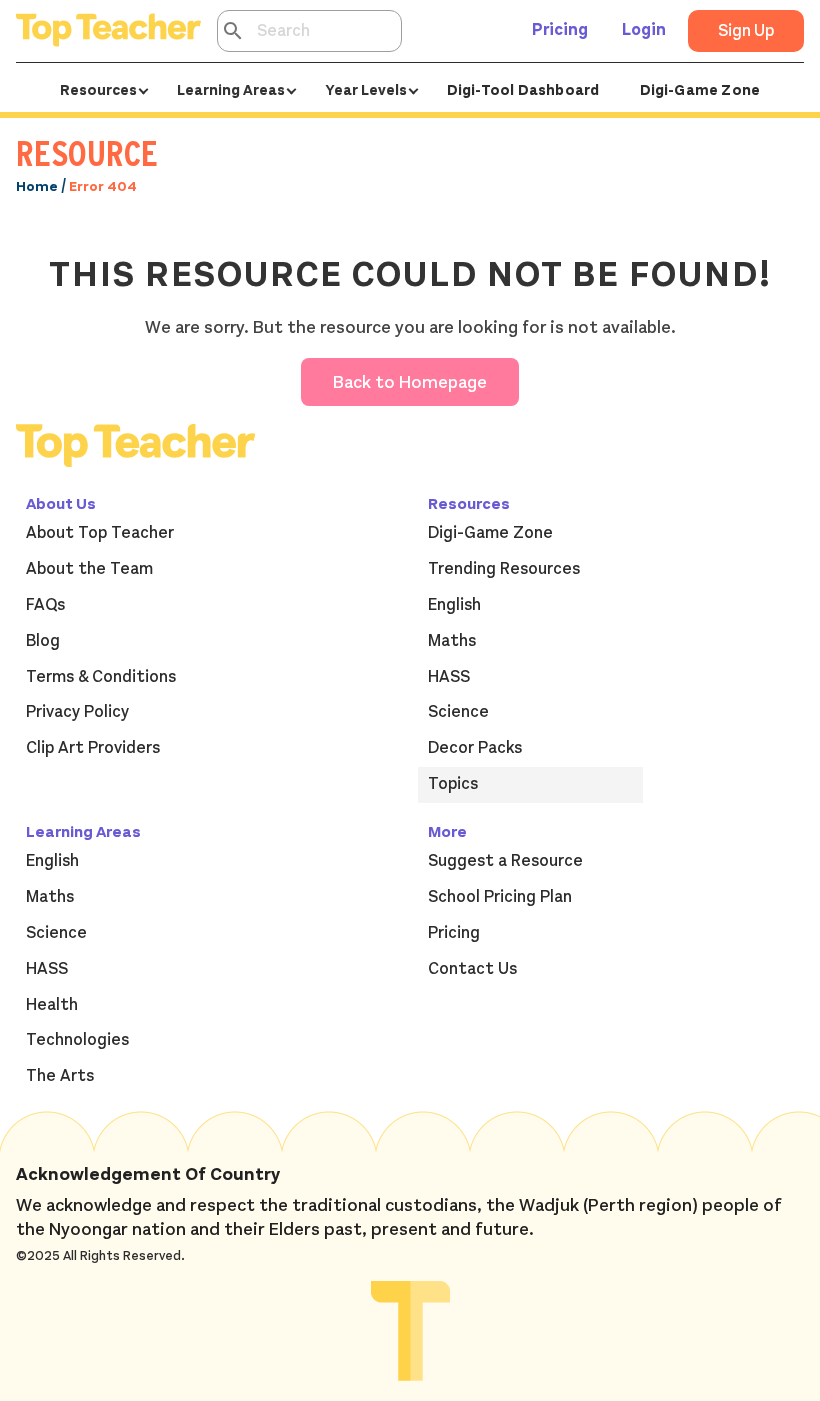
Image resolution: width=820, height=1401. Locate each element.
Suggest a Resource (505, 861)
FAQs (45, 605)
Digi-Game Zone (700, 90)
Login (644, 30)
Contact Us (472, 969)
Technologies (77, 1040)
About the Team (89, 569)
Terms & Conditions (101, 677)
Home (37, 186)
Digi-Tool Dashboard (523, 90)
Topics (453, 784)
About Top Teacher (100, 533)
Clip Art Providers (93, 748)
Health (52, 1005)
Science (458, 712)
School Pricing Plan (500, 897)
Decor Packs (475, 748)
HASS (449, 677)
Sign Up (746, 31)
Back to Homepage (410, 382)
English (454, 605)
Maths (452, 641)
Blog (43, 641)
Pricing (560, 30)
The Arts (60, 1076)
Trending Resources (504, 569)
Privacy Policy (77, 712)
